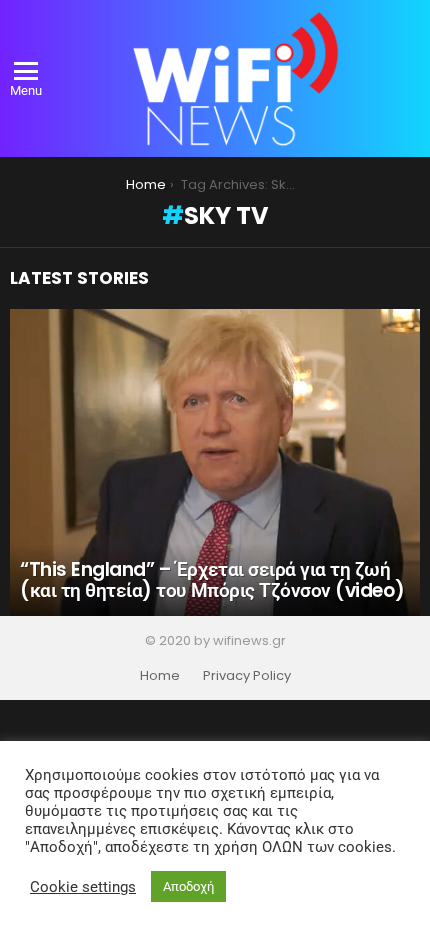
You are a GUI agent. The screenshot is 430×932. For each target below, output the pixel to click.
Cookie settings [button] (83, 887)
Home (160, 676)
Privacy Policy (247, 676)
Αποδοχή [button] (188, 886)
